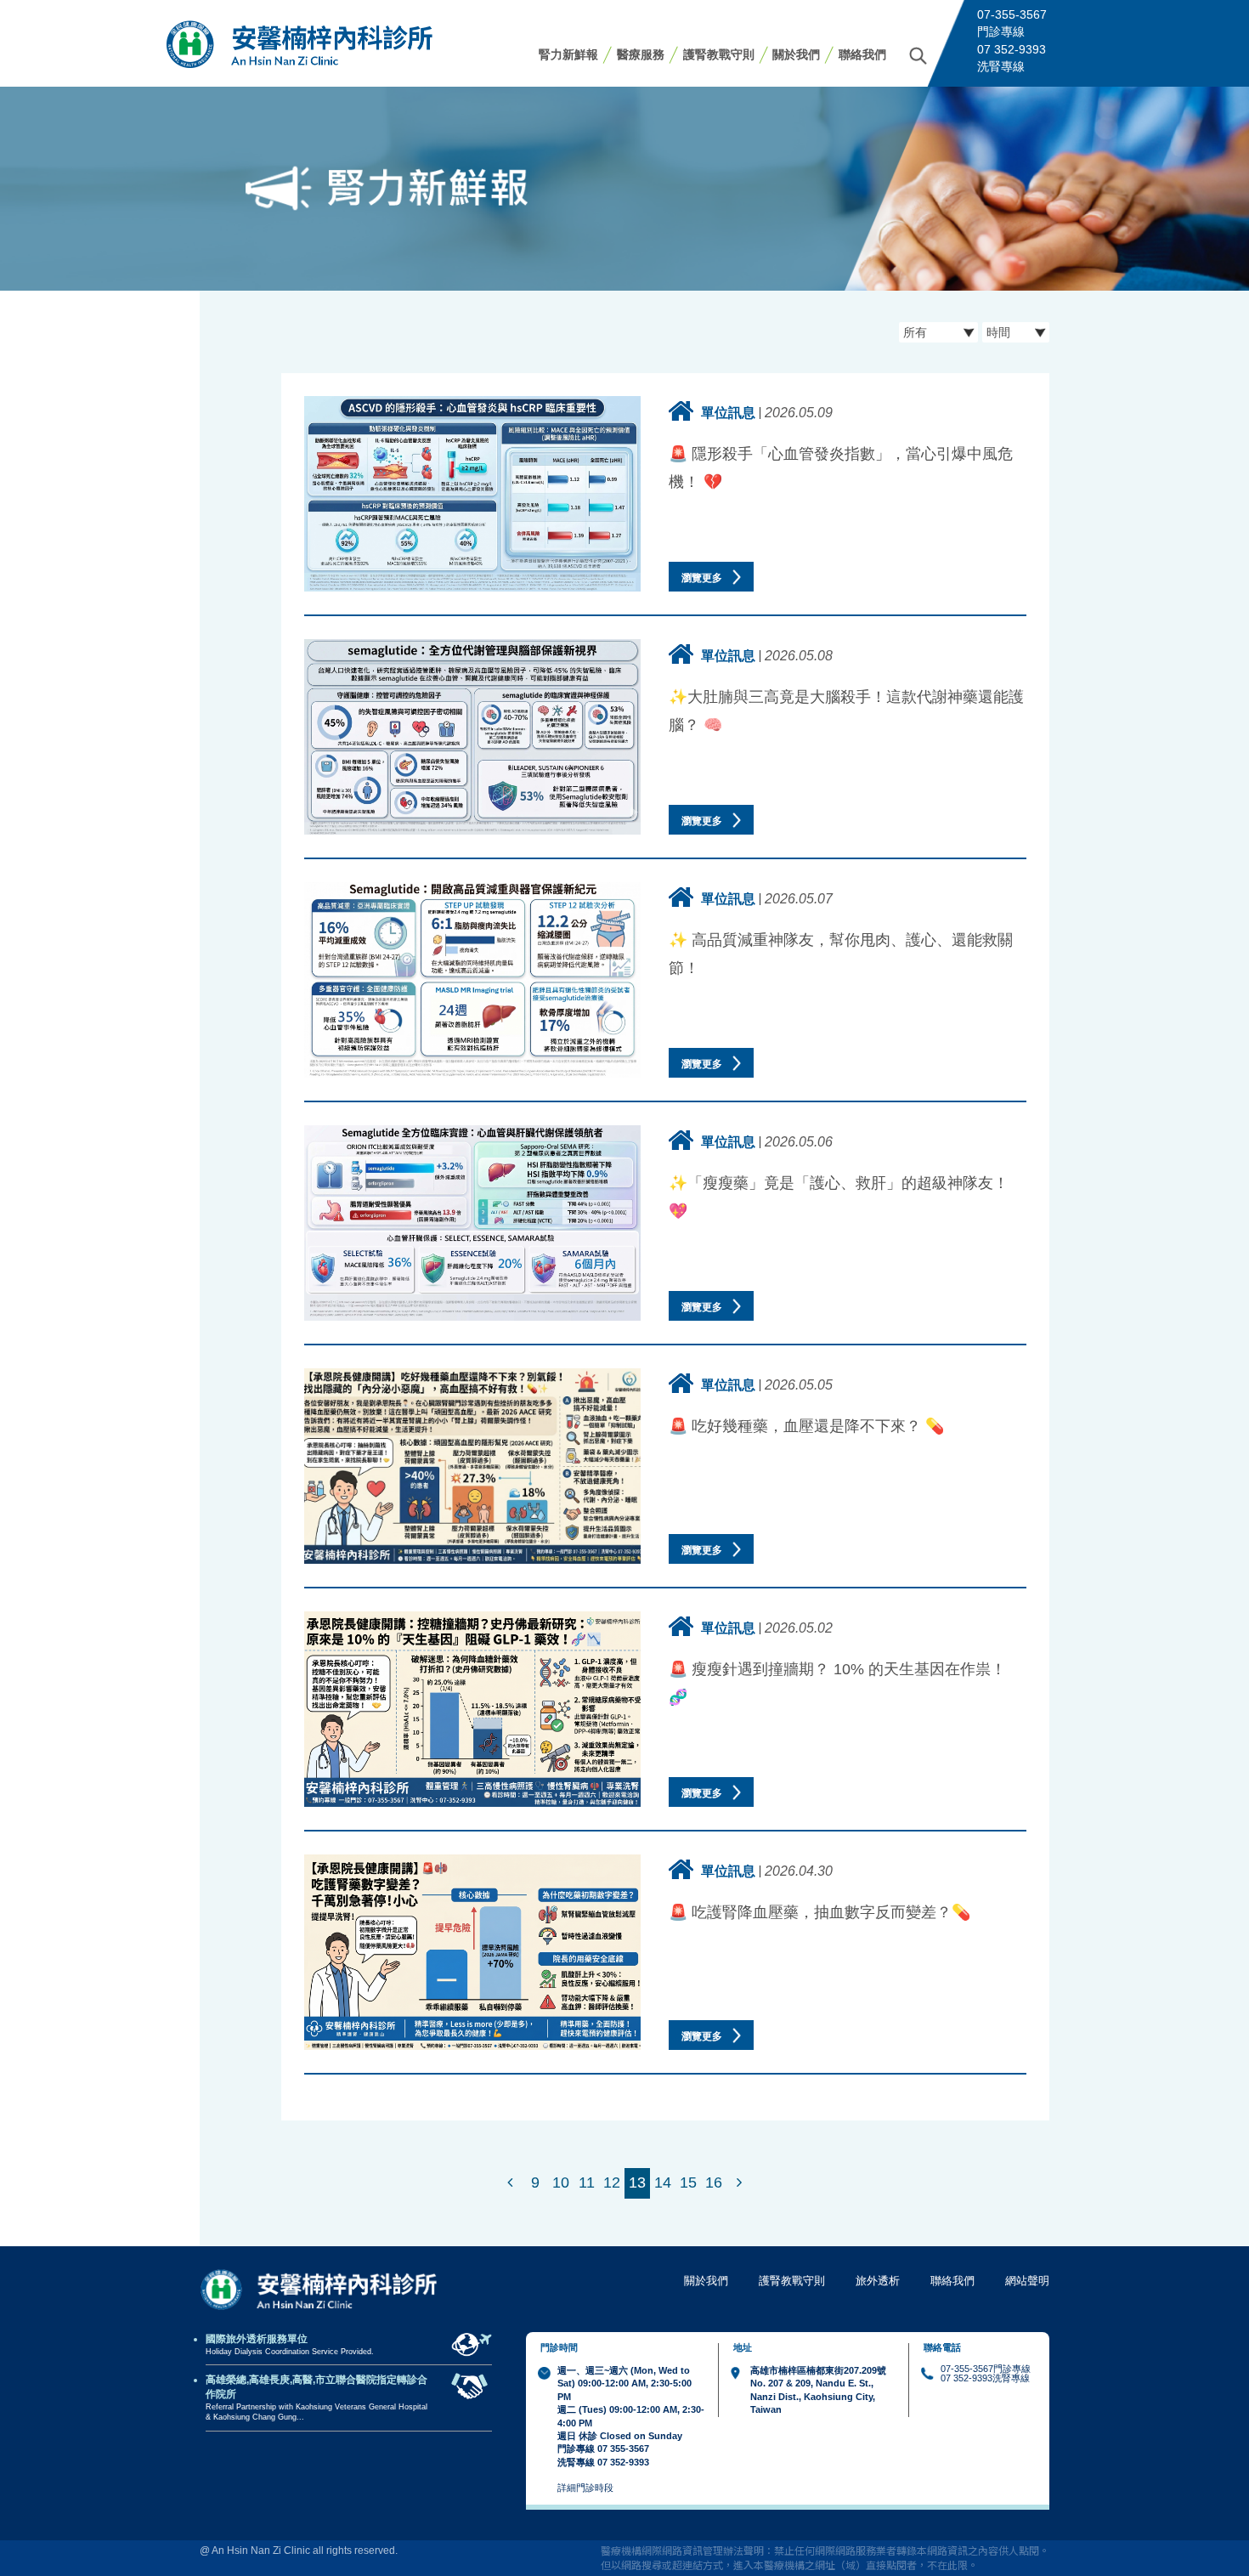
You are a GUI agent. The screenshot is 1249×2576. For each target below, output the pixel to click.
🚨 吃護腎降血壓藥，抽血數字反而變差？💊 (819, 1912)
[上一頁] (510, 2183)
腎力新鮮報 (568, 54)
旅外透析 (878, 2281)
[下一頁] (739, 2183)
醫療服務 (641, 54)
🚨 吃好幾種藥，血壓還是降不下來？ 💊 (806, 1426)
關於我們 (796, 54)
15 (688, 2183)
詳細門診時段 (585, 2488)
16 (714, 2183)
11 (587, 2183)
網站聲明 (1027, 2281)
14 (663, 2183)
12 (612, 2183)
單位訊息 (728, 412)
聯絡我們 (862, 54)
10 (561, 2183)
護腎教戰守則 (719, 54)
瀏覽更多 (703, 578)
